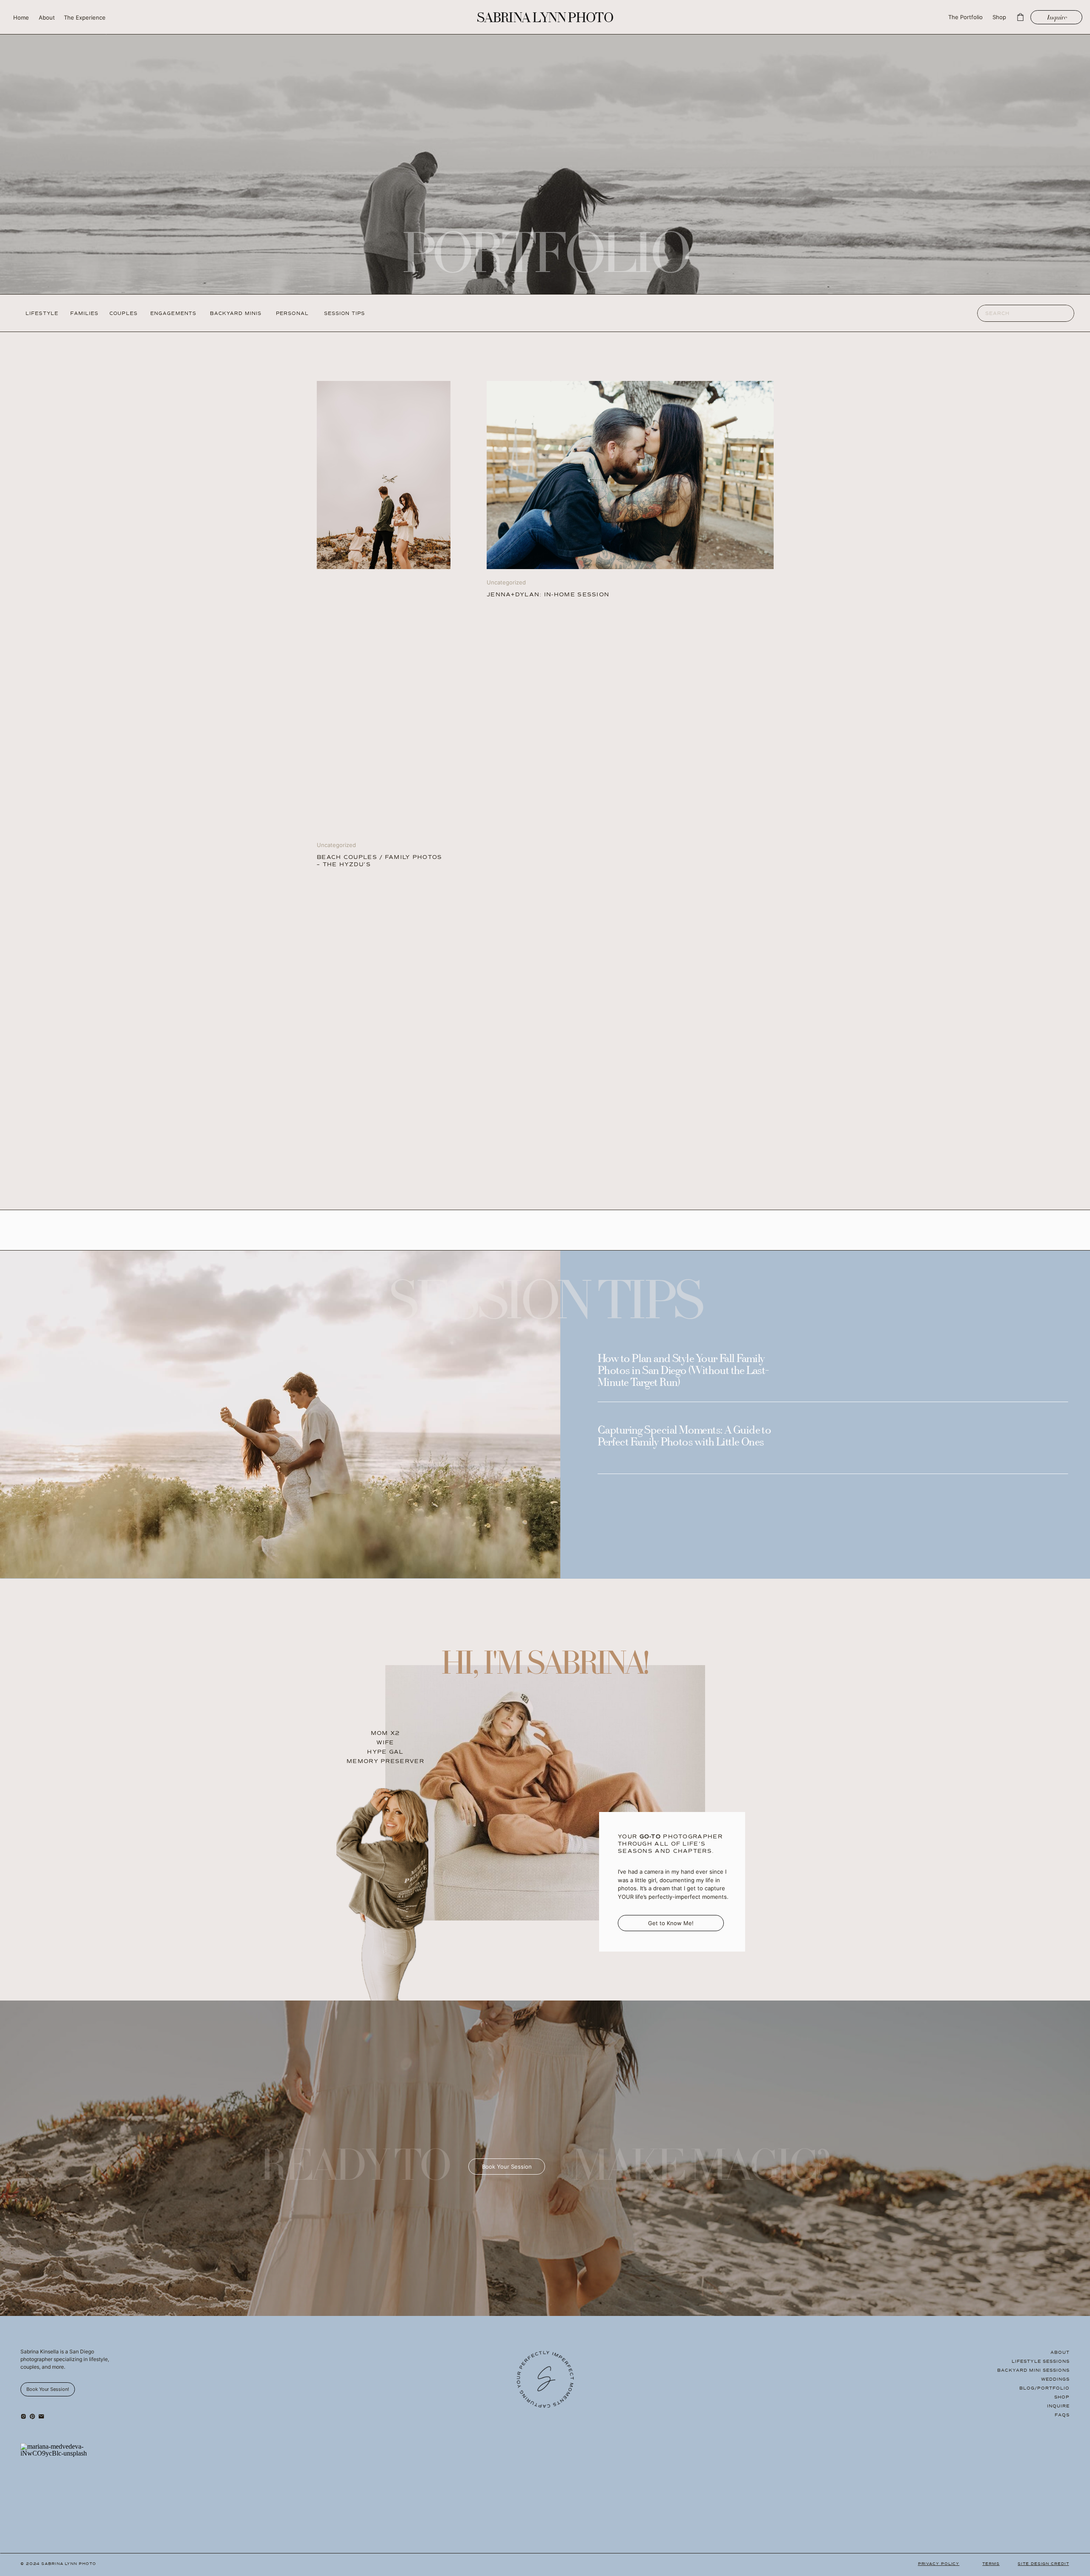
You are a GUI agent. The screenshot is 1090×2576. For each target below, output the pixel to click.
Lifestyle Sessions (1041, 2361)
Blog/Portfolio (1044, 2388)
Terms (991, 2564)
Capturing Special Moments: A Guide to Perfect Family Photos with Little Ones (684, 1437)
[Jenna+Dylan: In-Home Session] (630, 475)
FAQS (1062, 2415)
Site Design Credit (1043, 2564)
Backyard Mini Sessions (1033, 2370)
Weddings (1055, 2379)
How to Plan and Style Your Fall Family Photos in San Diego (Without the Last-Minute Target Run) (684, 1371)
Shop (1062, 2397)
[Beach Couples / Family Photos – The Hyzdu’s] (384, 475)
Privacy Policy (939, 2564)
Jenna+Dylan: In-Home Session (548, 595)
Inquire (1058, 2406)
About (1060, 2352)
